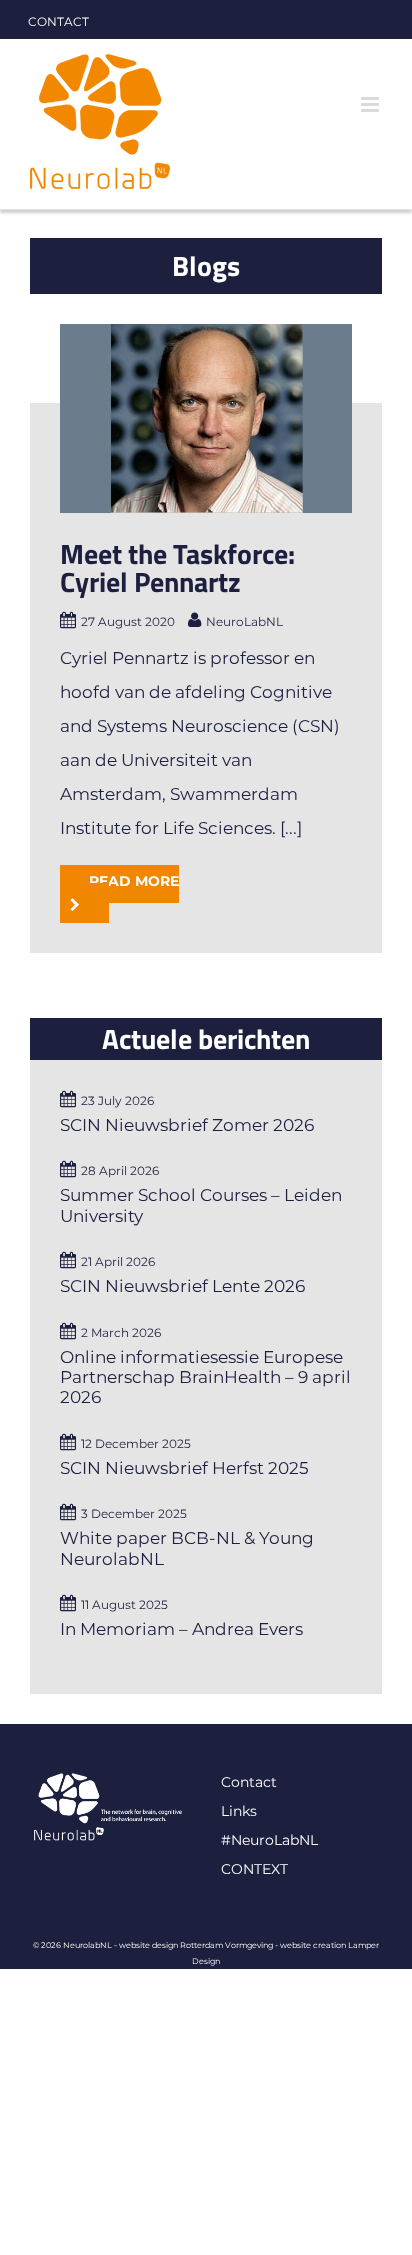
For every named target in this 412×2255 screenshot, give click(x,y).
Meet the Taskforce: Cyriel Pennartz (177, 567)
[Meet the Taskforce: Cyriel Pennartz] (206, 418)
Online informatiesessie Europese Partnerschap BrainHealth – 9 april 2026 (205, 1377)
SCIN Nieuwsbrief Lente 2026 (182, 1286)
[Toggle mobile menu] (371, 104)
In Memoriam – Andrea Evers (181, 1629)
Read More (134, 881)
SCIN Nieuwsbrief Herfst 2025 (184, 1468)
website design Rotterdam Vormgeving (196, 1945)
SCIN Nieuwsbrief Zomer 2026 (187, 1125)
